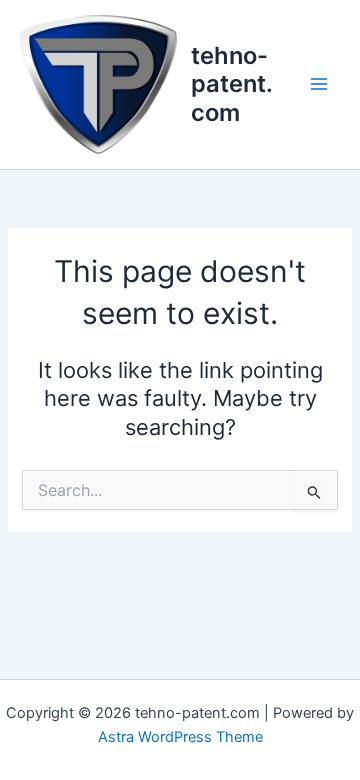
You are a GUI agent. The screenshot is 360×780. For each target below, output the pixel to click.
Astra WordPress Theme (180, 737)
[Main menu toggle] (319, 84)
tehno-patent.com (232, 84)
